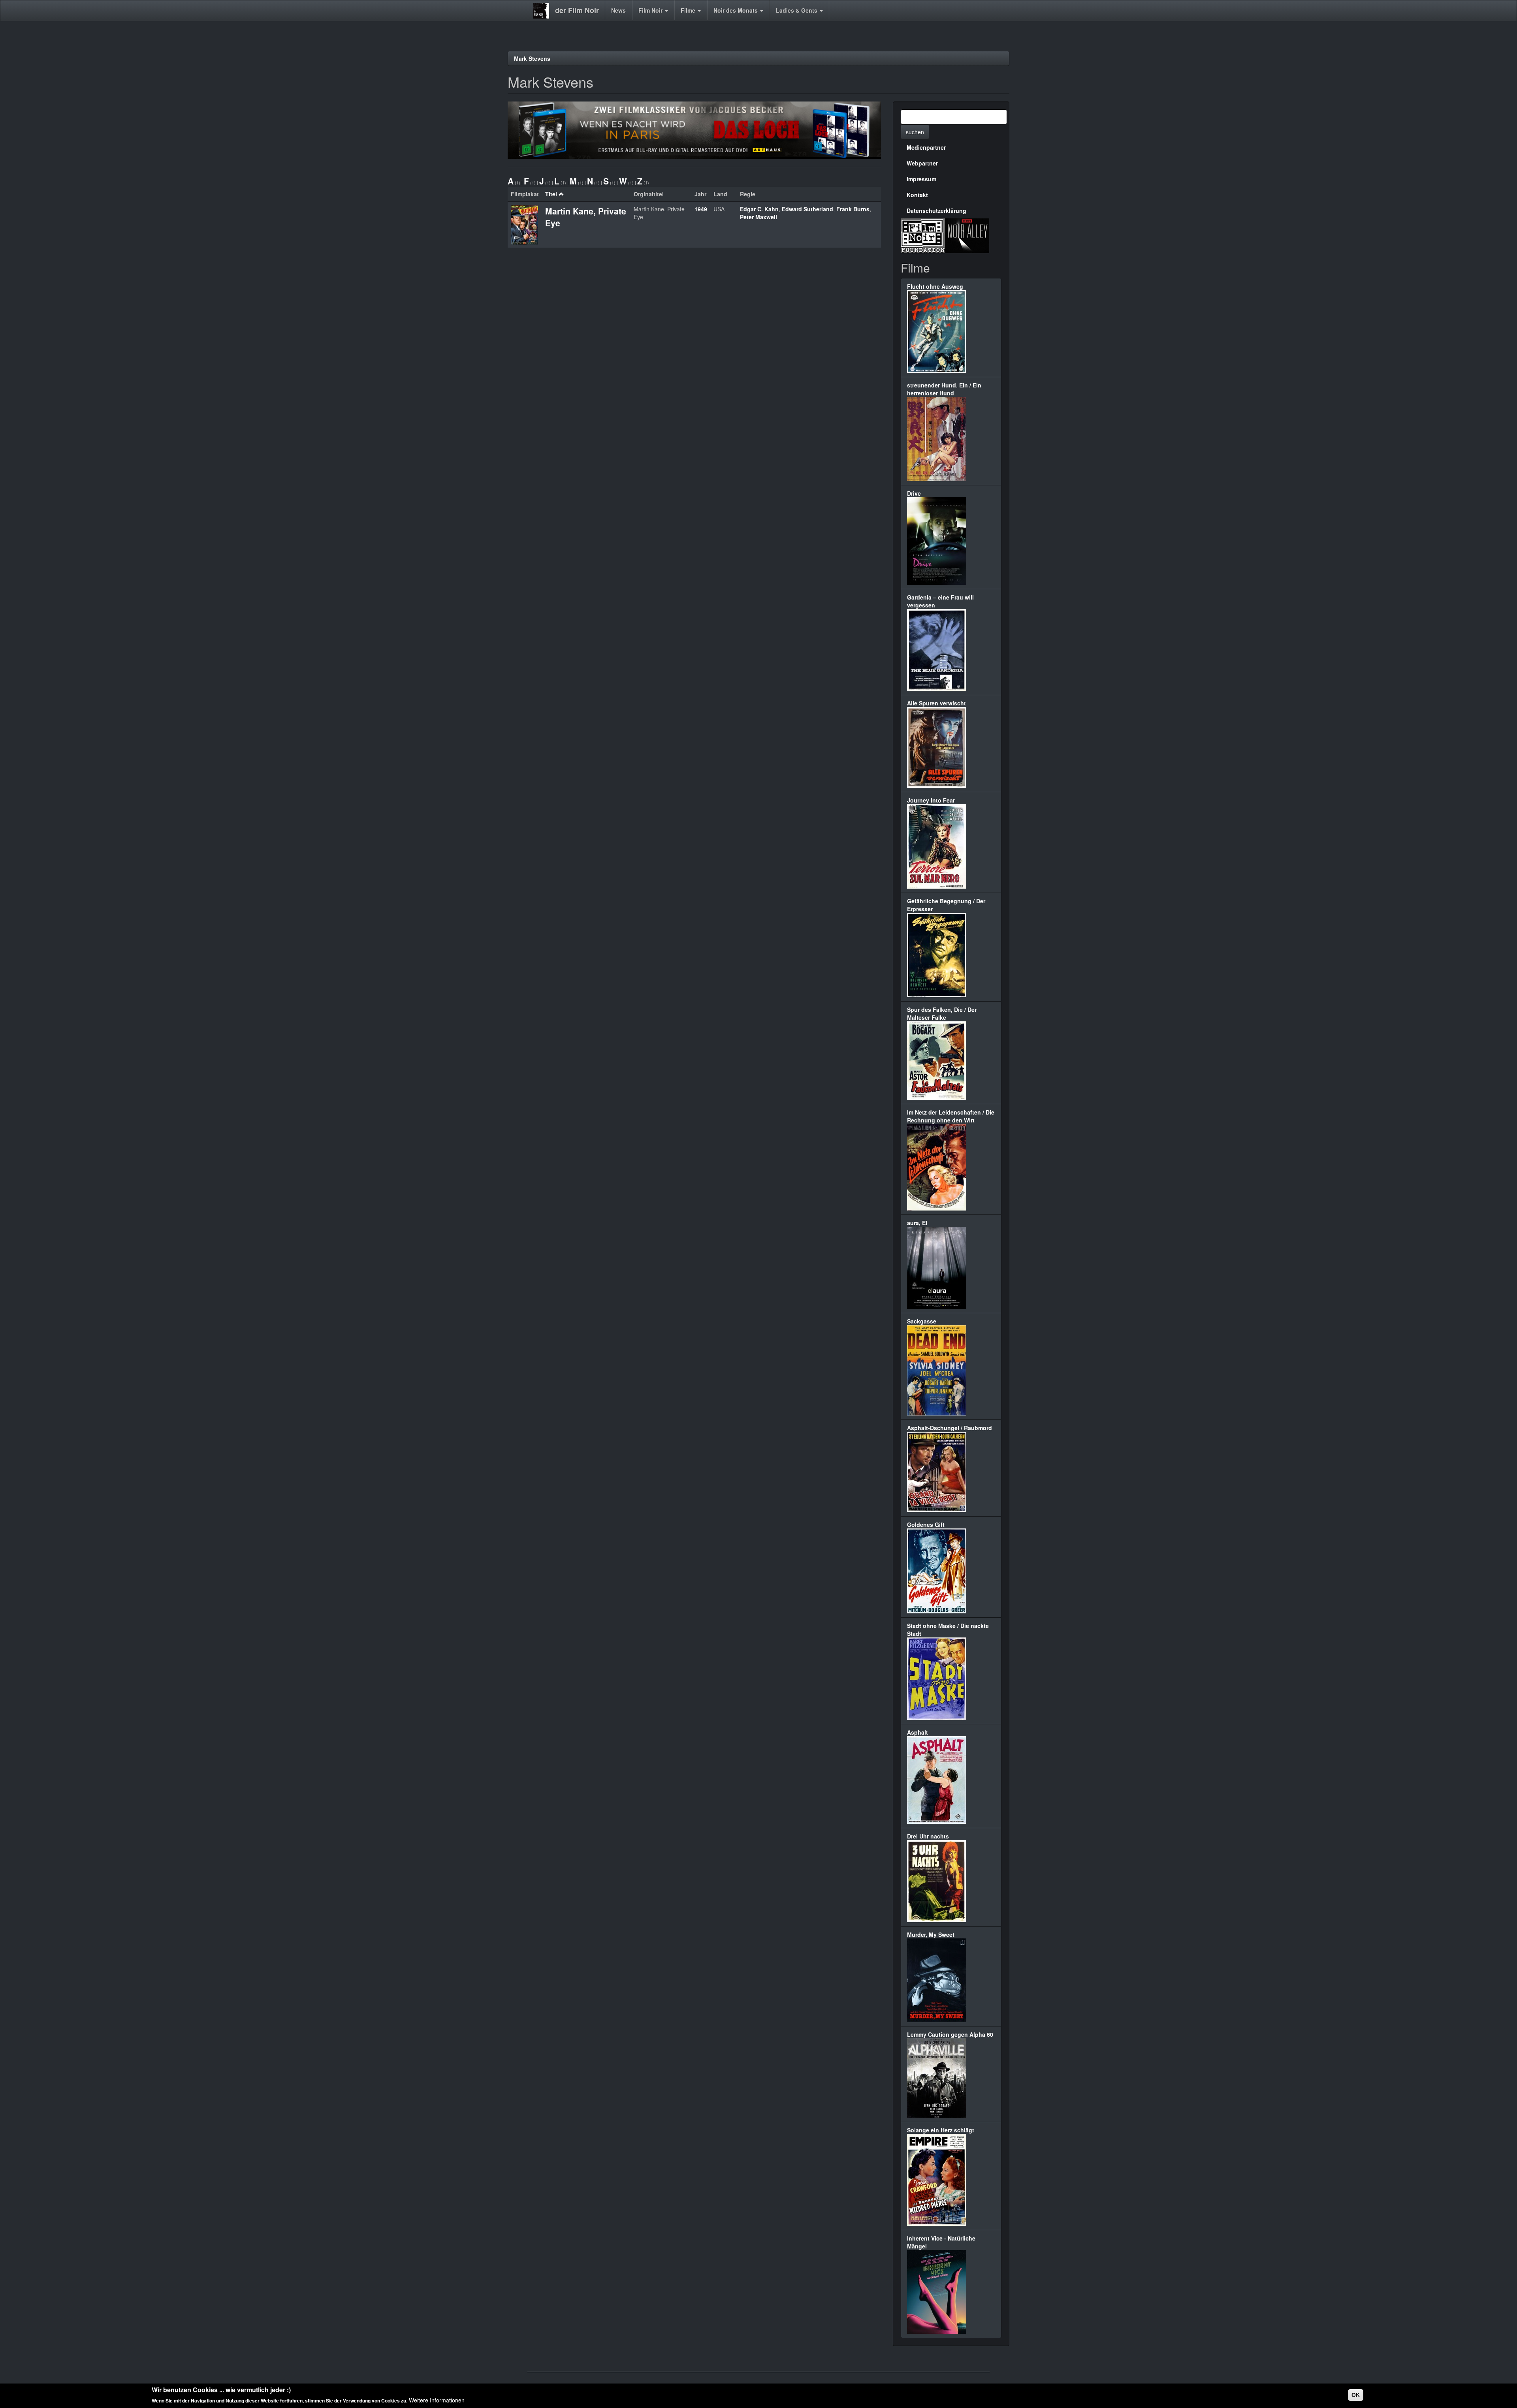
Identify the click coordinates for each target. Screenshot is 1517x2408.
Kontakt (917, 195)
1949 (701, 209)
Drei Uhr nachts (928, 1836)
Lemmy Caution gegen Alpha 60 (950, 2034)
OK (1356, 2395)
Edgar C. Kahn (759, 209)
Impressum (921, 179)
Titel (551, 194)
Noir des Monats (736, 10)
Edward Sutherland (807, 209)
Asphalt (918, 1732)
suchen (915, 132)
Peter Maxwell (758, 217)
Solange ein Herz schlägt (941, 2130)
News (618, 10)
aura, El (917, 1223)
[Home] (544, 11)
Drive (914, 493)
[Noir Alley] (967, 235)
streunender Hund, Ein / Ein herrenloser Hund (944, 389)
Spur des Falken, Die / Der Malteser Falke (942, 1013)
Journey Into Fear (931, 800)
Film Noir (651, 10)
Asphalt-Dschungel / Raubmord (950, 1428)
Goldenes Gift (926, 1525)
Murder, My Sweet (931, 1934)
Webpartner (922, 163)
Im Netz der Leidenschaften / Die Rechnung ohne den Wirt (951, 1116)
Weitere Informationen (437, 2400)
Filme (689, 10)
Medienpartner (926, 147)
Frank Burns (853, 209)
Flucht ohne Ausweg (935, 286)
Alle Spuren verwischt (936, 703)
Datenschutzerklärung (936, 211)
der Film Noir (577, 10)
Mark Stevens (532, 58)
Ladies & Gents (797, 10)
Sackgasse (922, 1321)
